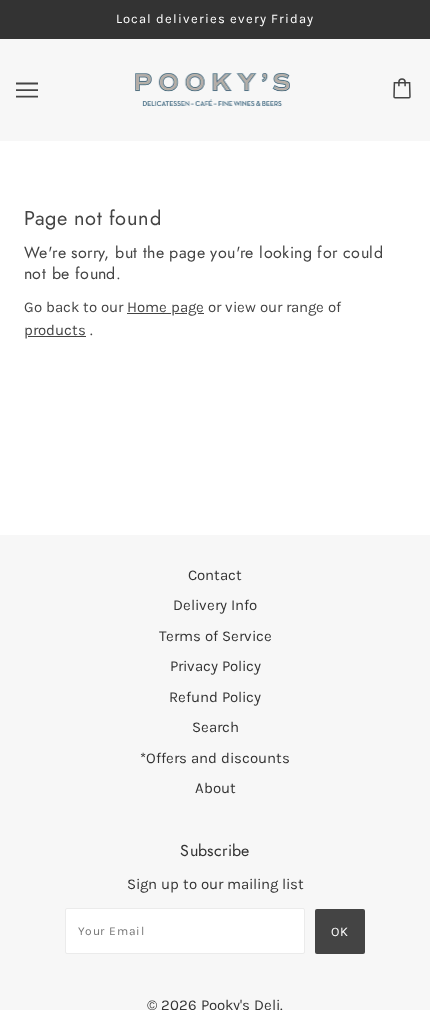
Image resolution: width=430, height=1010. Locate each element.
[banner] (213, 88)
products (55, 330)
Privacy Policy (215, 666)
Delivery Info (215, 605)
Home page (165, 307)
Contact (215, 575)
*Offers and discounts (215, 758)
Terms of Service (215, 636)
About (215, 788)
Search (215, 727)
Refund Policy (215, 697)
